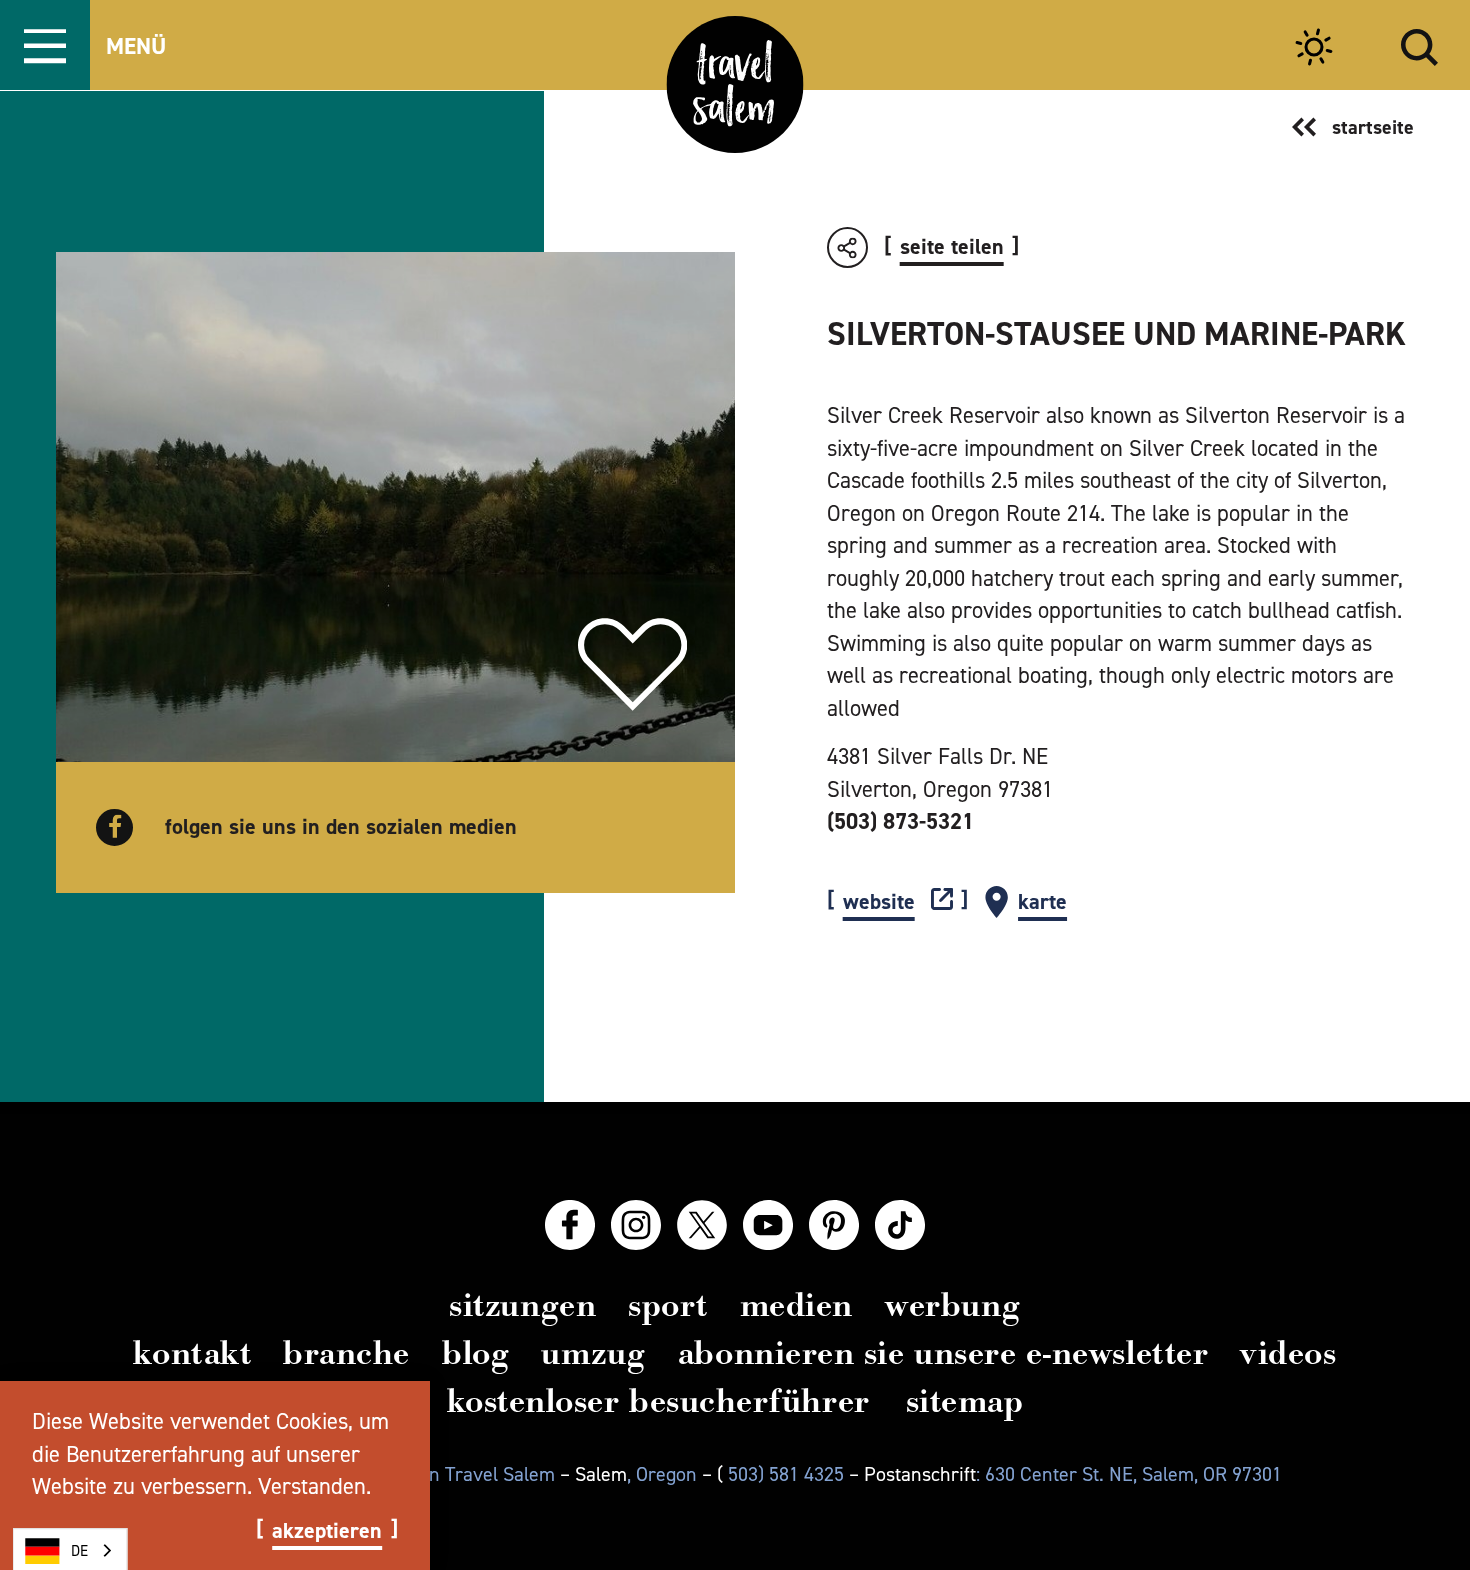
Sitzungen (522, 1305)
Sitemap (965, 1401)
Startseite (1373, 127)
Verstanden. (314, 1486)
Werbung (953, 1305)
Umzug (593, 1353)
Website (879, 902)
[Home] (735, 84)
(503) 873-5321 (900, 821)
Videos (1288, 1353)
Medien (796, 1305)
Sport (668, 1305)
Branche (346, 1353)
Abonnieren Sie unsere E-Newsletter (943, 1353)
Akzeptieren (327, 1531)
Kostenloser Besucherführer (658, 1401)
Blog (475, 1353)
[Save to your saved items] (632, 665)
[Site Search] (1419, 44)
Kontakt (192, 1353)
